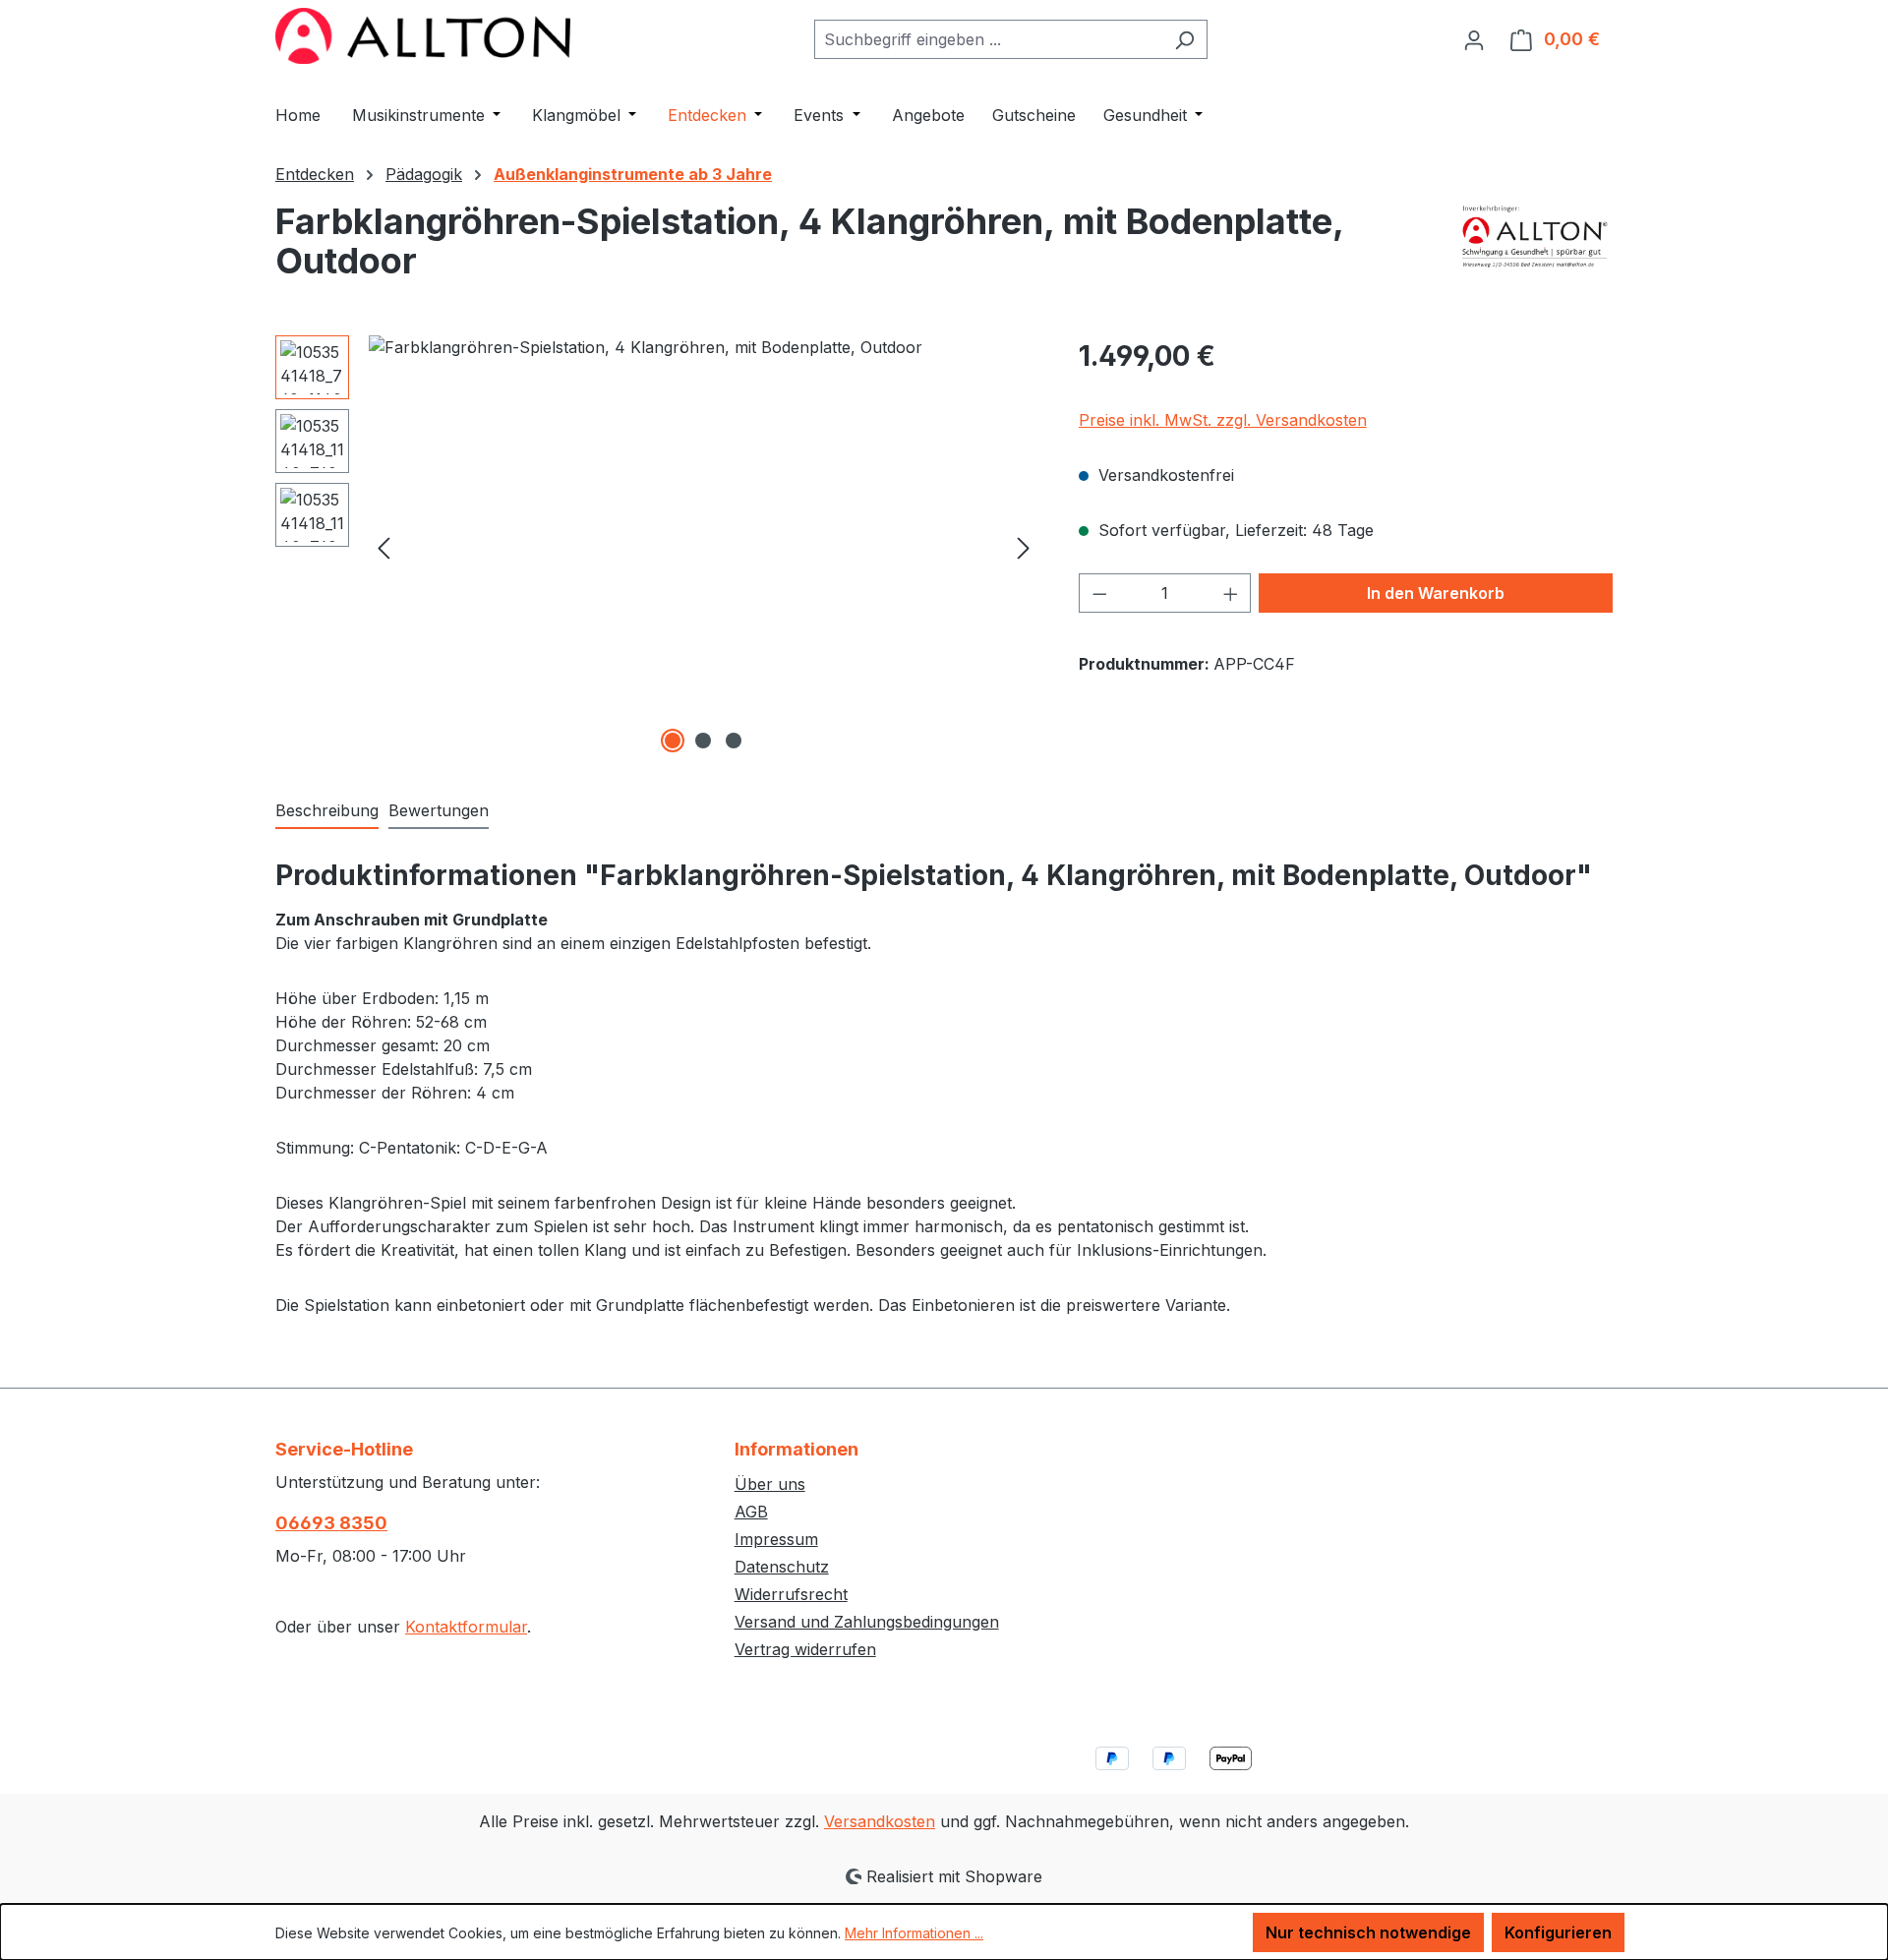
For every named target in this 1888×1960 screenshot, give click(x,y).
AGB (751, 1512)
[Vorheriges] (383, 546)
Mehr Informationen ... (914, 1933)
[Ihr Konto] (1474, 39)
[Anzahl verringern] (1099, 593)
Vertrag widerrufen (805, 1649)
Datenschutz (782, 1567)
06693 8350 (331, 1523)
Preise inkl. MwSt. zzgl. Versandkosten (1223, 420)
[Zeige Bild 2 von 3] (703, 741)
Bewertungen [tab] (439, 810)
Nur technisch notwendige (1368, 1932)
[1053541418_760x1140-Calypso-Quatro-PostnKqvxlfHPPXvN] (704, 547)
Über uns (770, 1484)
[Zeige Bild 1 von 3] (673, 741)
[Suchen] (1184, 39)
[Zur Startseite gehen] (423, 36)
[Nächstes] (1024, 546)
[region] (657, 547)
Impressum (776, 1539)
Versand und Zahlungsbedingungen (867, 1622)
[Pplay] (1535, 249)
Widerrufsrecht (791, 1594)
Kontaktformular (466, 1627)
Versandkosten (880, 1821)
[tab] (327, 811)
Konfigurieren (1558, 1932)
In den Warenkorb (1436, 593)
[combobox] (988, 39)
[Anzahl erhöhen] (1231, 593)
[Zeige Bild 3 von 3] (734, 741)
